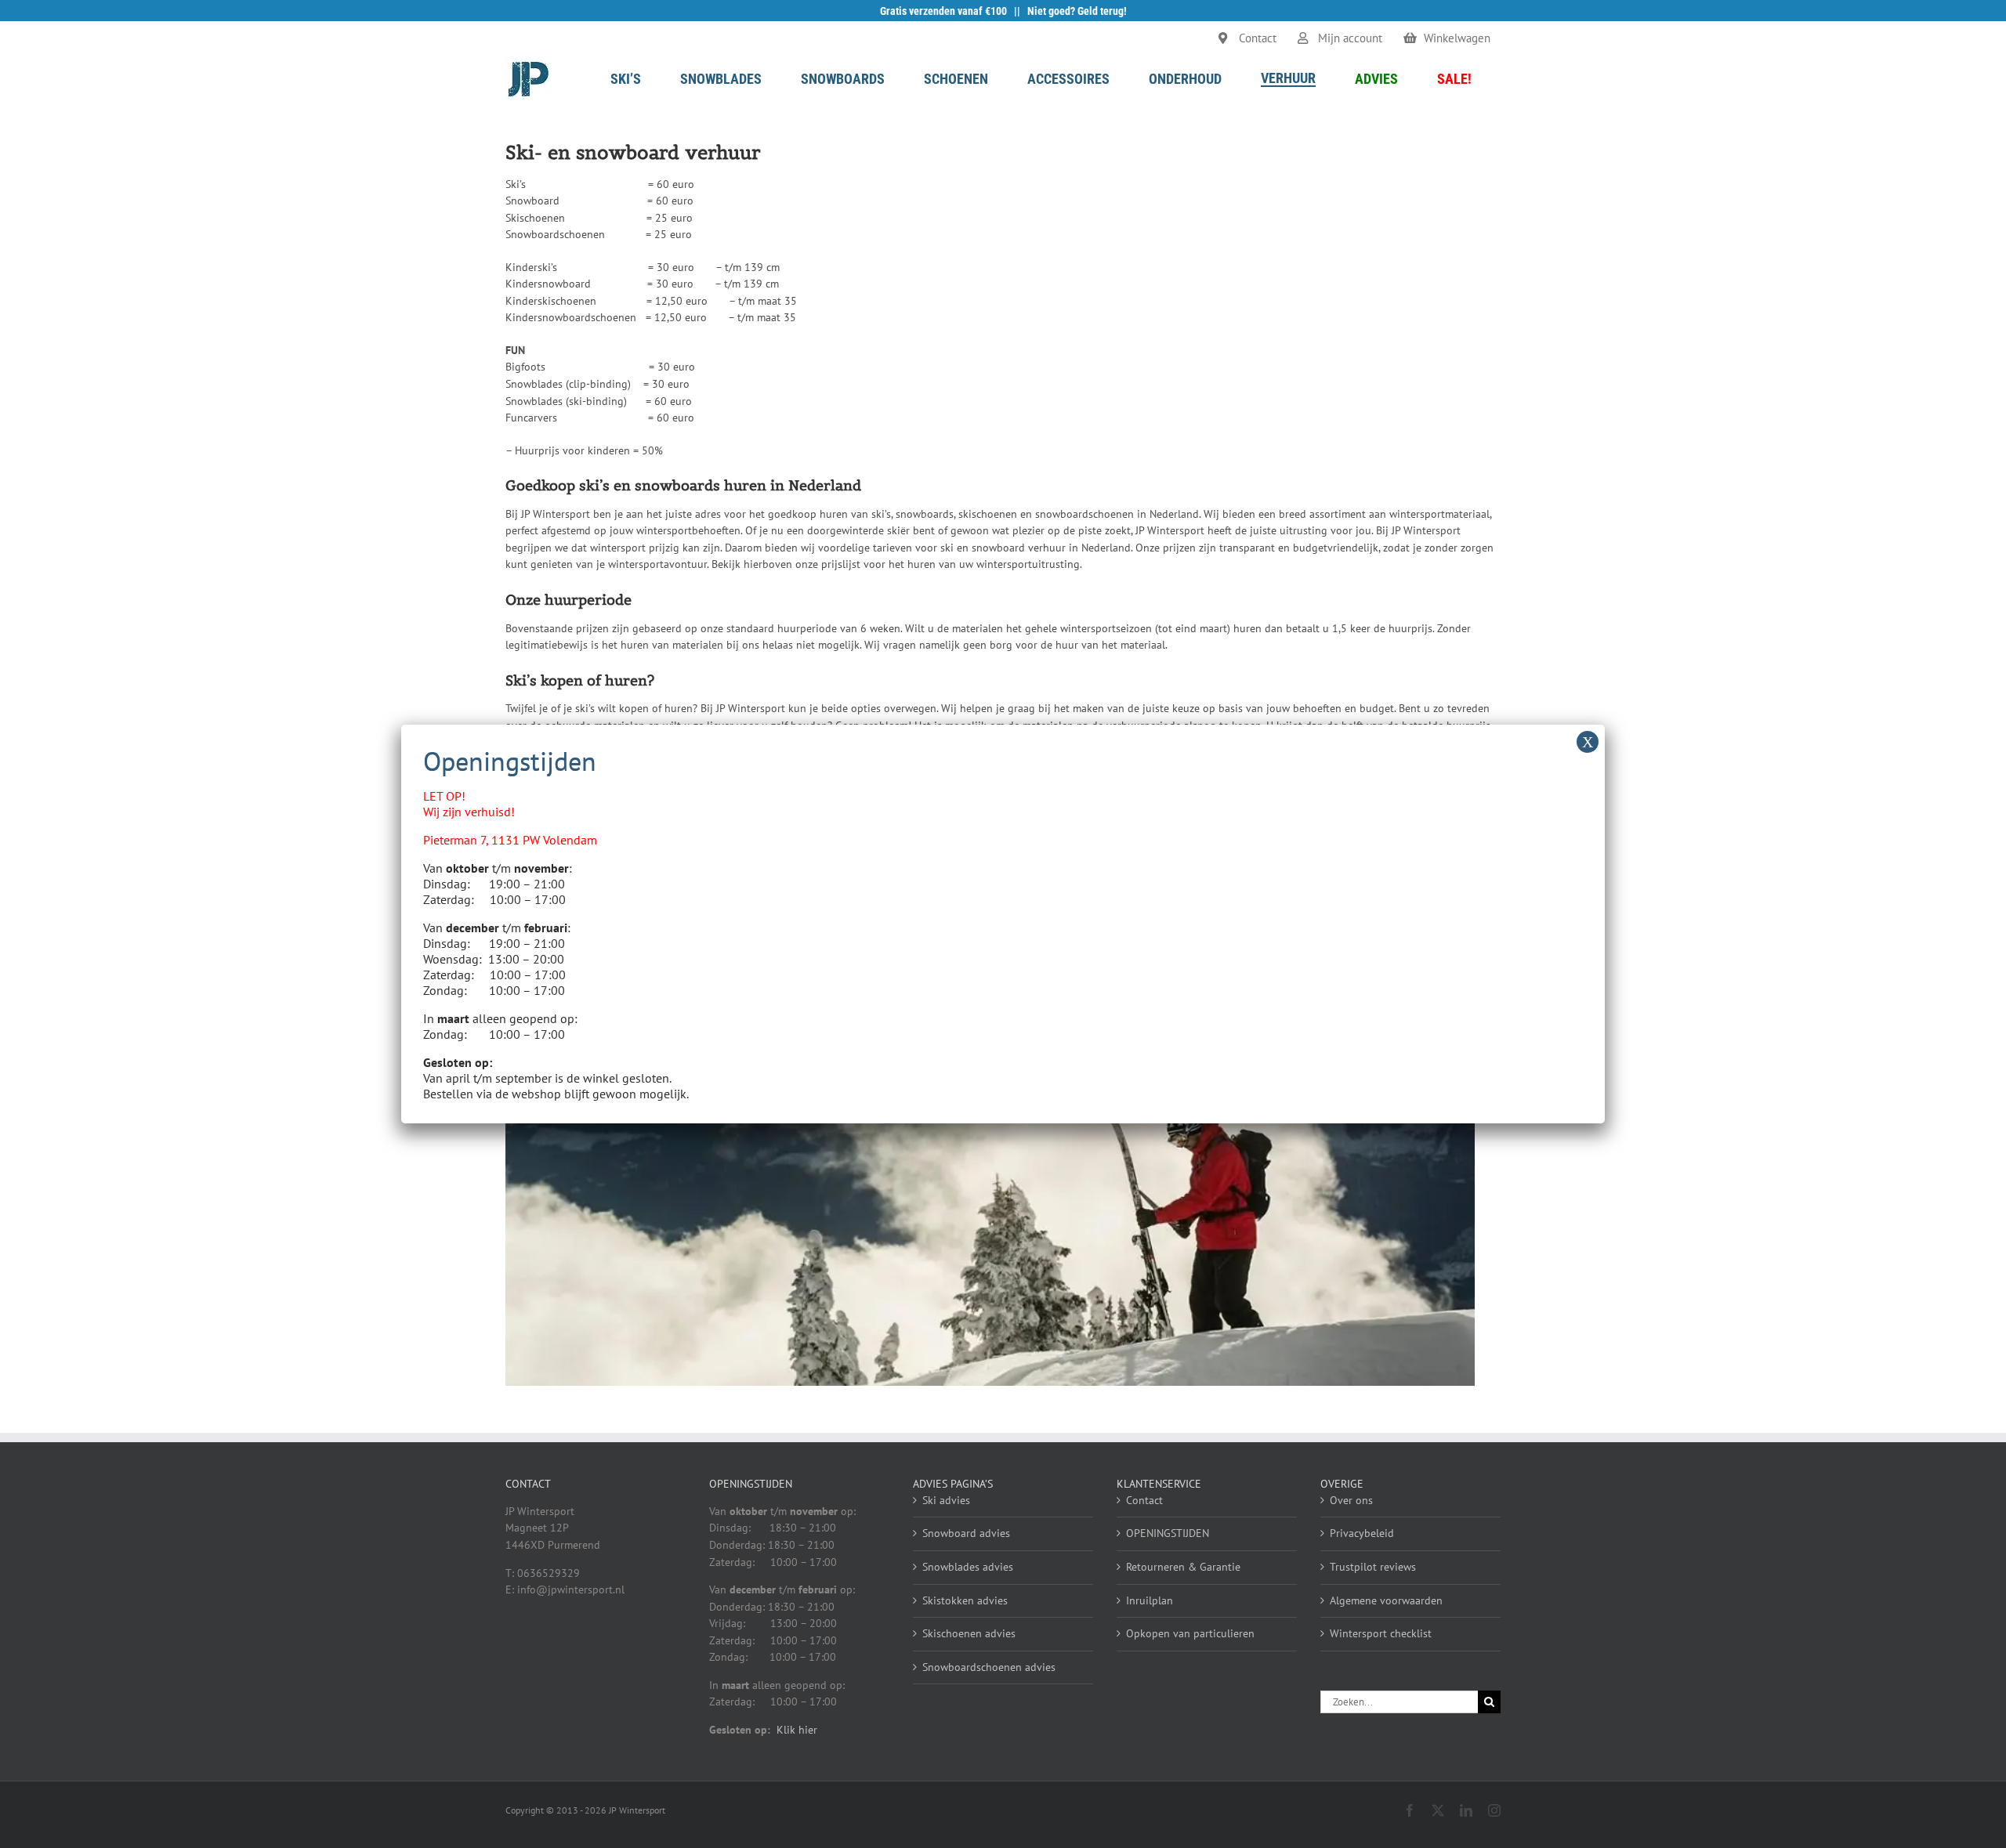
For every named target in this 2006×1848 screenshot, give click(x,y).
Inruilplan (1150, 1600)
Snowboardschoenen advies (989, 1667)
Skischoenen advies (969, 1633)
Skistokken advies (965, 1600)
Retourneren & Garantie (1183, 1567)
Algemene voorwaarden (1386, 1600)
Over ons (1351, 1500)
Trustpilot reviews (1373, 1567)
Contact (1144, 1500)
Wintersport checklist (1381, 1633)
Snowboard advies (966, 1533)
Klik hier (797, 1730)
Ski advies (946, 1500)
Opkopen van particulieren (1190, 1633)
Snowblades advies (968, 1567)
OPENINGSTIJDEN (1168, 1533)
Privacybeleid (1362, 1533)
